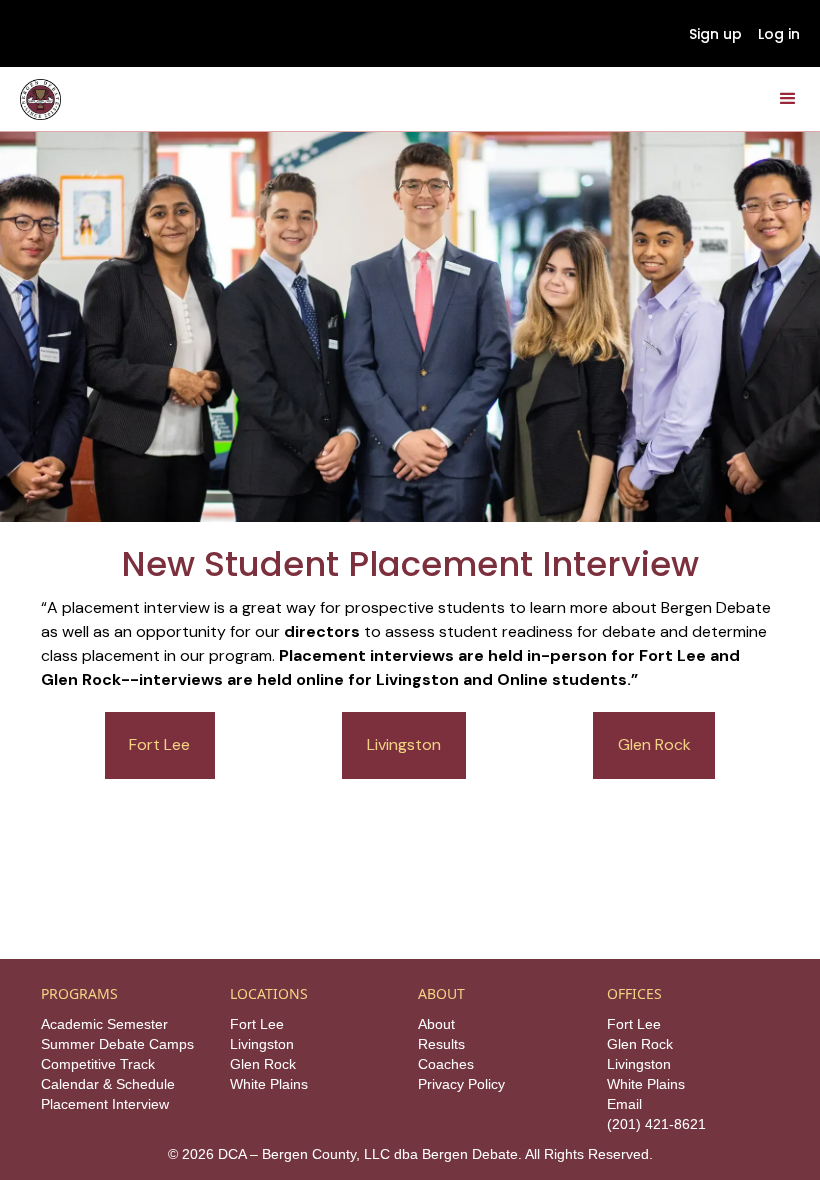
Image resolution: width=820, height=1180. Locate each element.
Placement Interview (105, 1104)
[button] (788, 99)
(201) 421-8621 (656, 1124)
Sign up (715, 34)
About (436, 1024)
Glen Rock (654, 744)
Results (441, 1044)
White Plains (269, 1084)
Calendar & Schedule (108, 1084)
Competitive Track (98, 1064)
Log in (779, 34)
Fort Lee (159, 744)
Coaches (446, 1064)
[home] (40, 99)
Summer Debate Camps (117, 1044)
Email (624, 1104)
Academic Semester (104, 1024)
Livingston (404, 744)
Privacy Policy (461, 1084)
